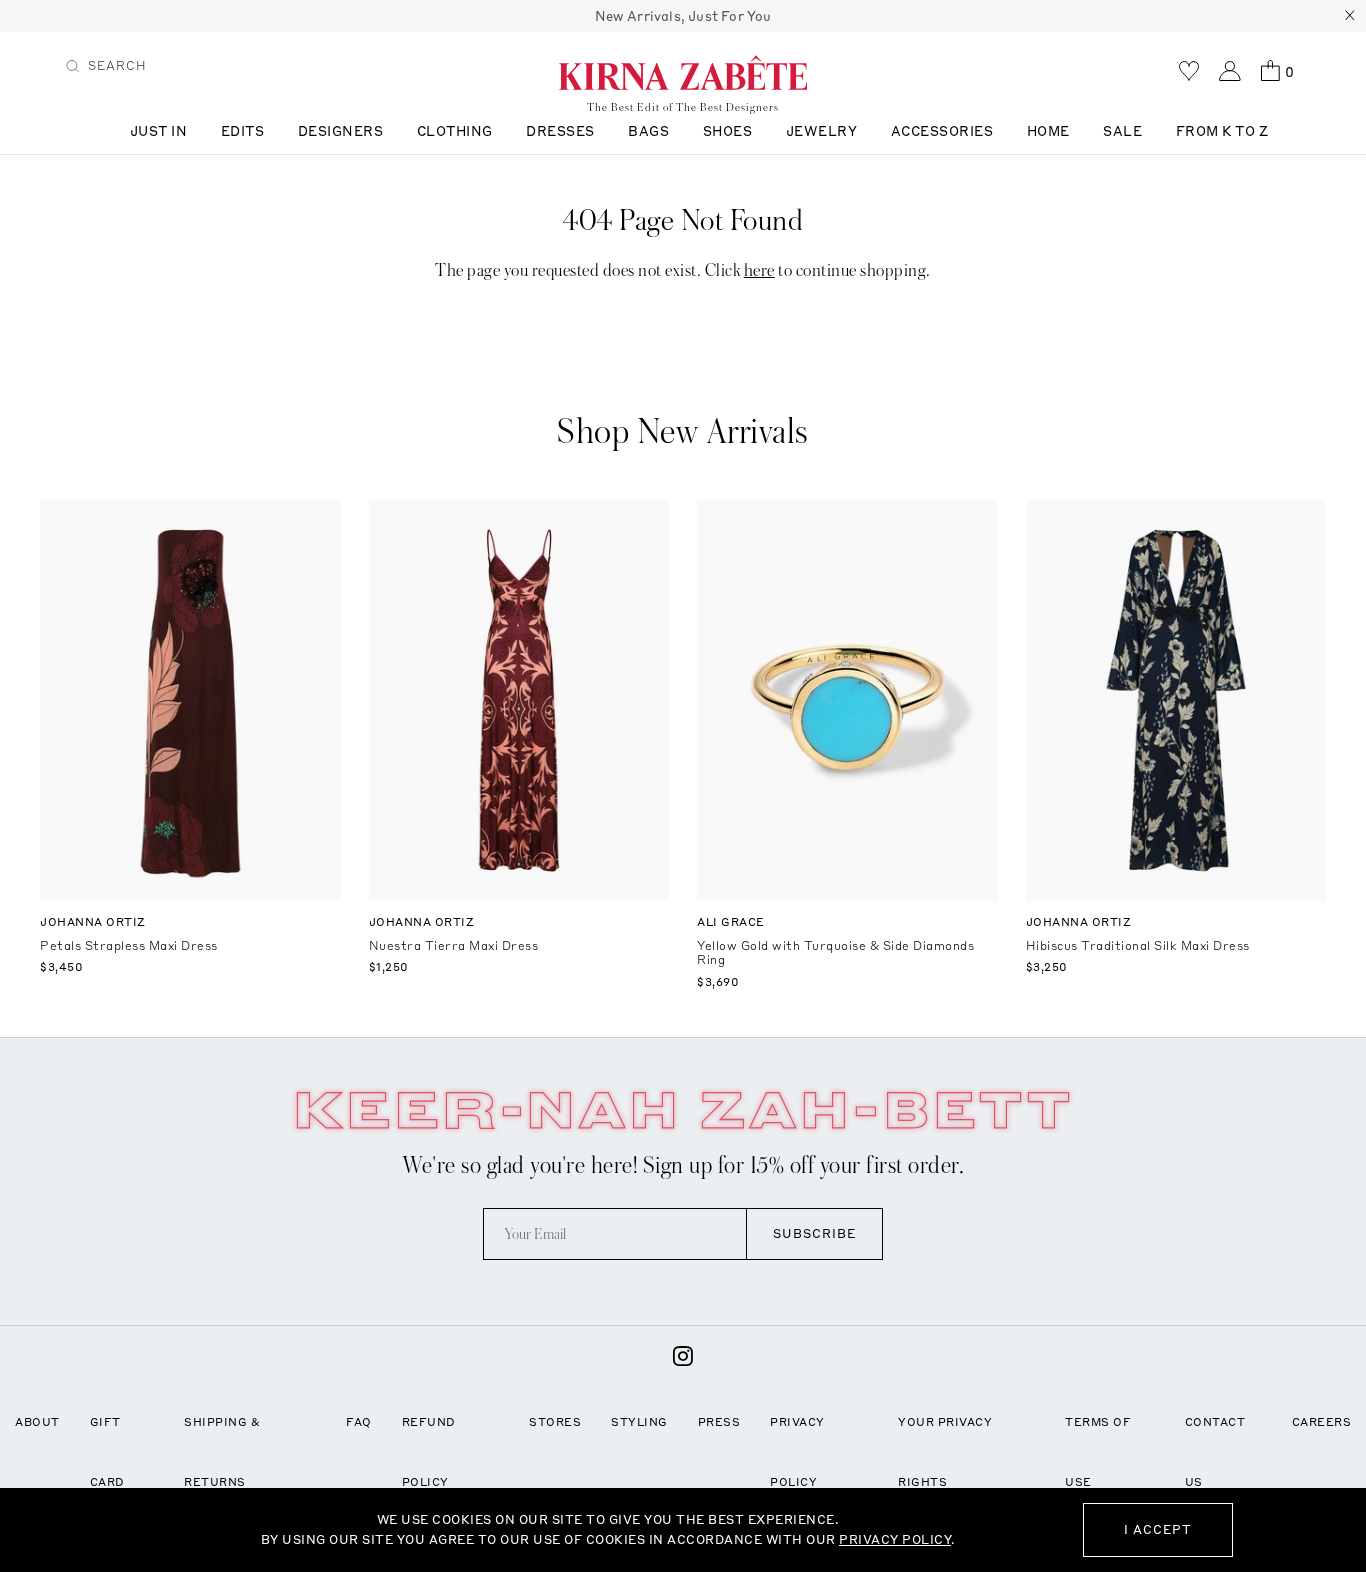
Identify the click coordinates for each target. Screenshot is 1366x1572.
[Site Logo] (683, 72)
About (37, 1422)
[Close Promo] (1350, 16)
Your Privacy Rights (945, 1452)
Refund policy (429, 1452)
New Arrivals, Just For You (683, 16)
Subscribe (814, 1233)
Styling (639, 1422)
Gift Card (107, 1452)
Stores (555, 1422)
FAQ (359, 1422)
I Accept (1158, 1529)
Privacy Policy (797, 1452)
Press (719, 1422)
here (759, 270)
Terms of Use (1098, 1452)
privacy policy (895, 1539)
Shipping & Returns (222, 1452)
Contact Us (1215, 1452)
